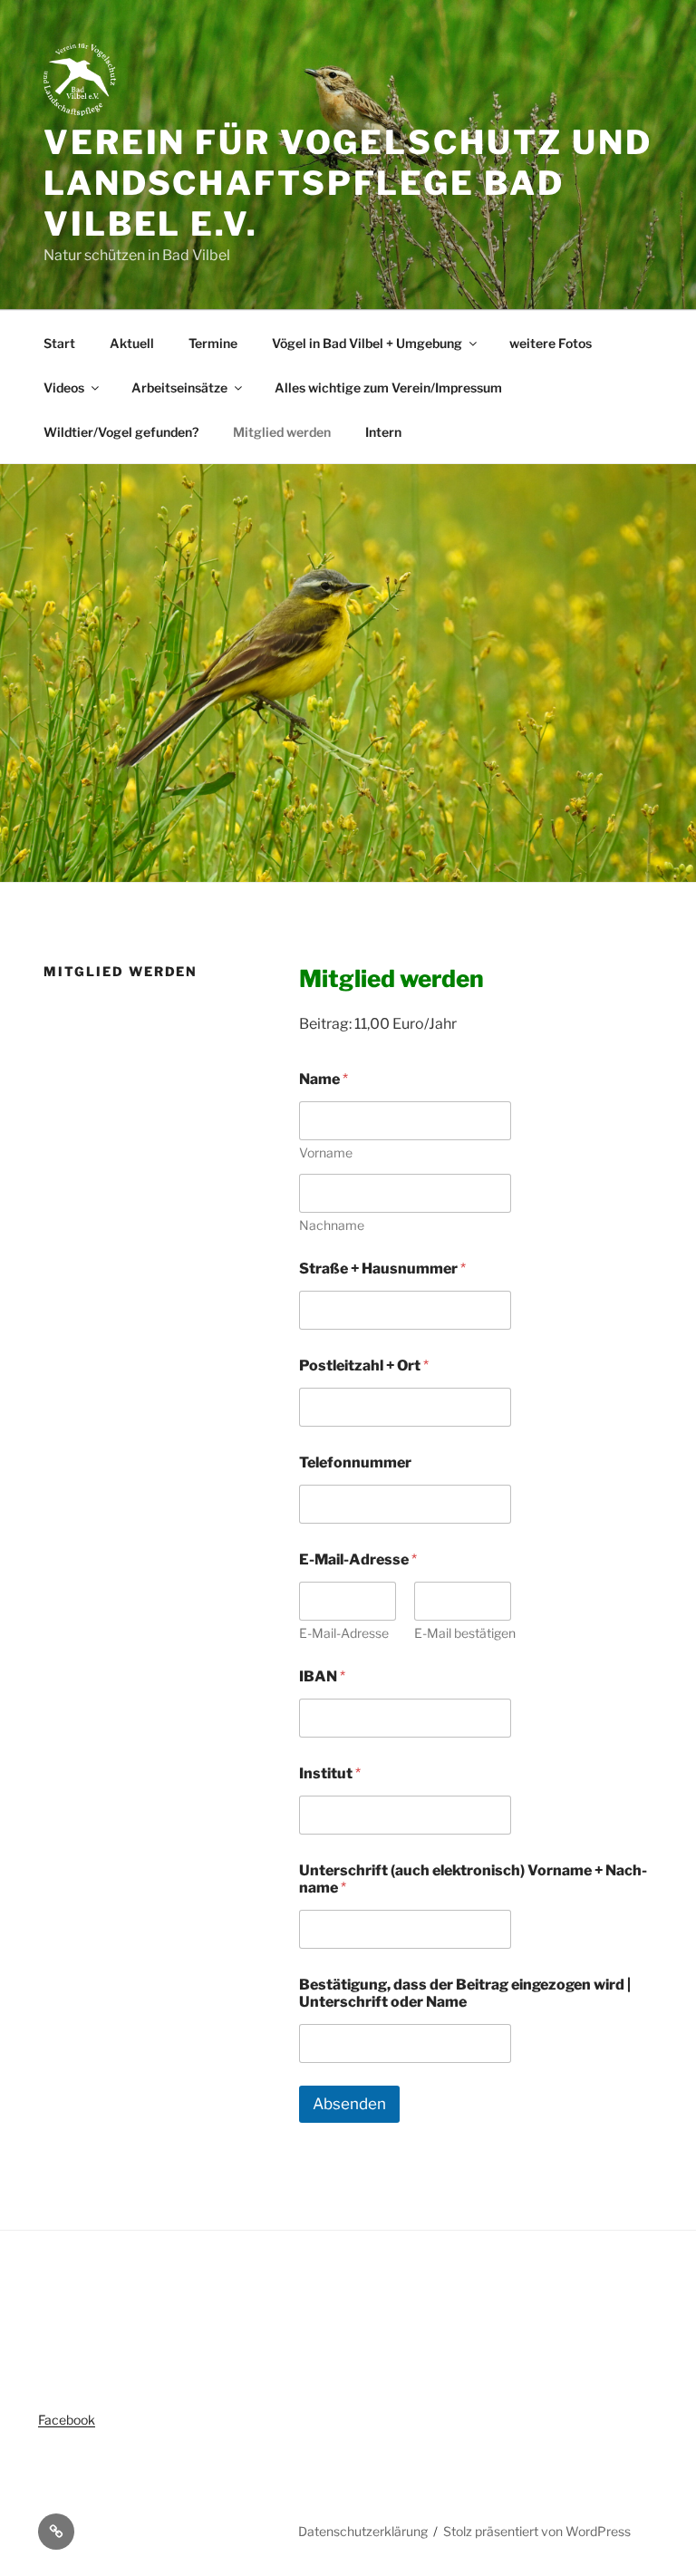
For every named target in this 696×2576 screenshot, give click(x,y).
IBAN (322, 1676)
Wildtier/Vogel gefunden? (121, 432)
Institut (330, 1773)
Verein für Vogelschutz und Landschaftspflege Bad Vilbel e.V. (348, 183)
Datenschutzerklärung (363, 2531)
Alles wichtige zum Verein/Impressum (388, 387)
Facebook (67, 2420)
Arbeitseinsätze (179, 387)
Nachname (332, 1225)
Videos (64, 387)
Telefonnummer (355, 1462)
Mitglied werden (282, 432)
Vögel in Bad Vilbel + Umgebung (367, 343)
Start (59, 343)
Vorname (326, 1152)
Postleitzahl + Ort (364, 1365)
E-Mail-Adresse (344, 1633)
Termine (213, 343)
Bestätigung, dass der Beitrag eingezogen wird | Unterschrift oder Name (465, 1993)
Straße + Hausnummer (382, 1269)
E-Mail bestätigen (465, 1633)
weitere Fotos (551, 343)
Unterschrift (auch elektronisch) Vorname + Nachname (473, 1879)
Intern (383, 432)
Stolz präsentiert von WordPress (537, 2531)
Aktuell (132, 343)
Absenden (349, 2104)
